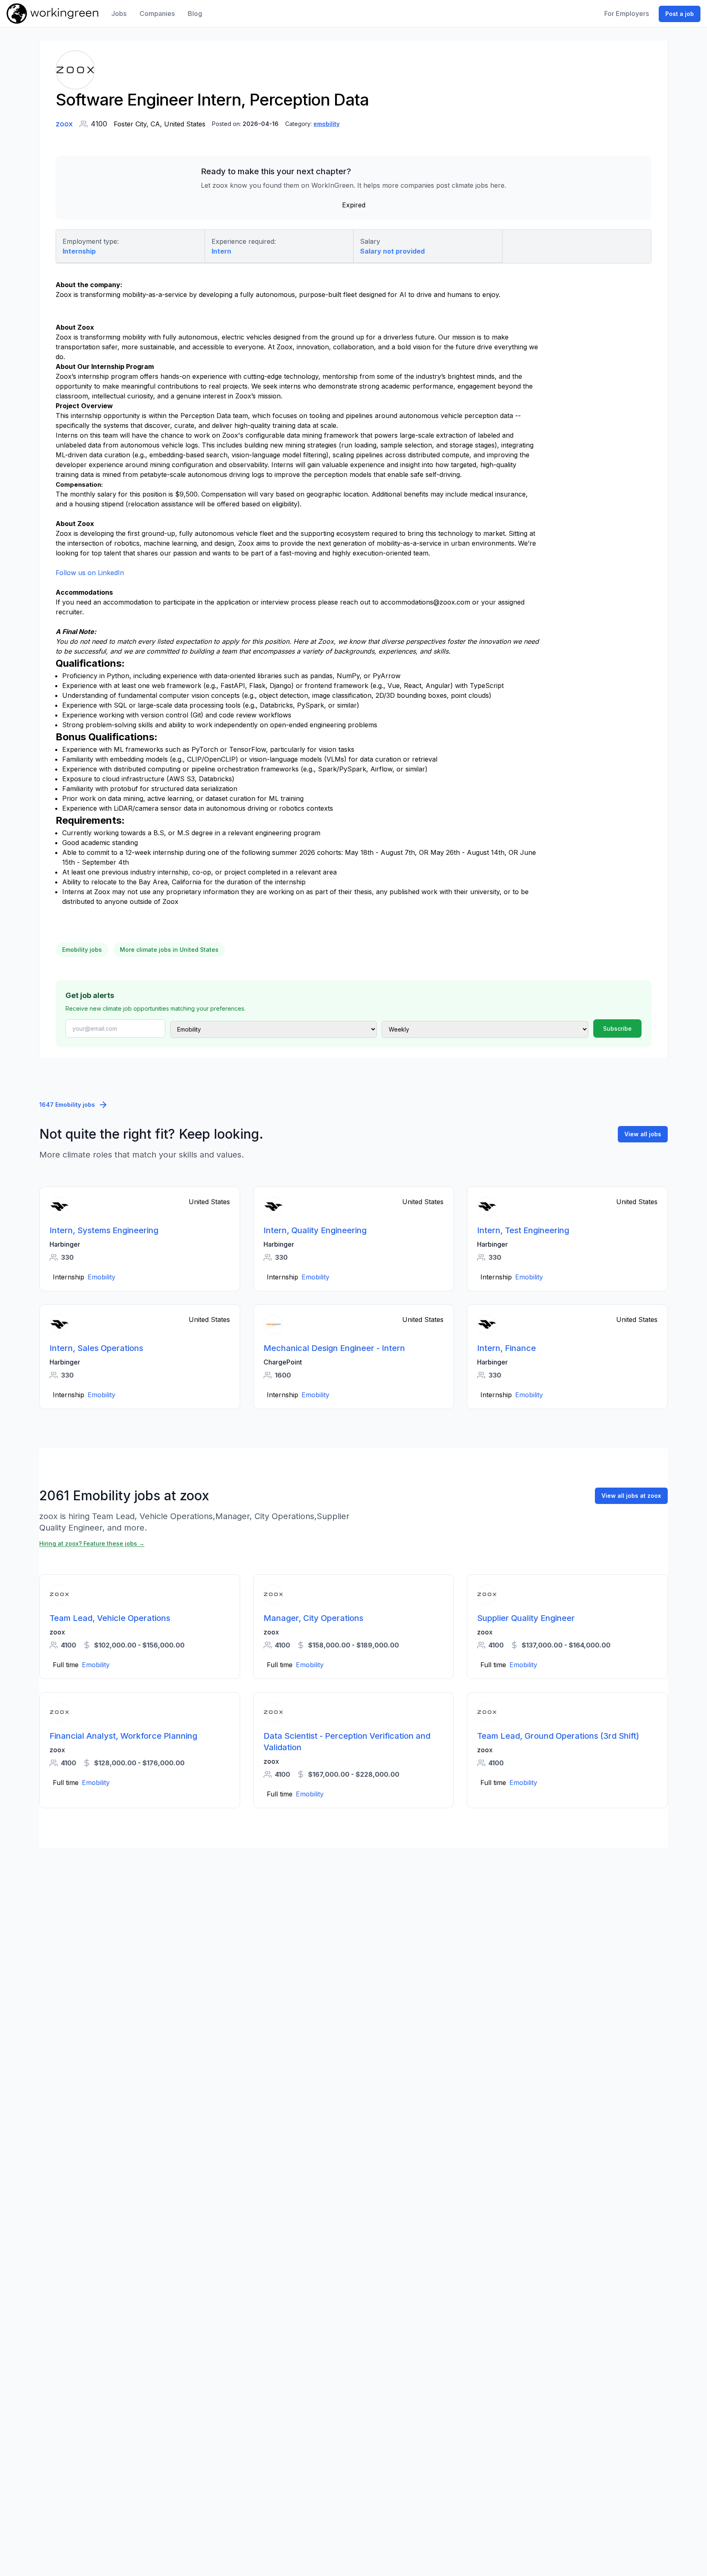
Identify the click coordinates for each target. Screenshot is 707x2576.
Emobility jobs (82, 950)
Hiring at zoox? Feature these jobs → (92, 1543)
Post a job (680, 14)
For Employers (627, 13)
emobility (326, 124)
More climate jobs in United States (169, 950)
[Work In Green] (52, 13)
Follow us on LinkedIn (90, 573)
